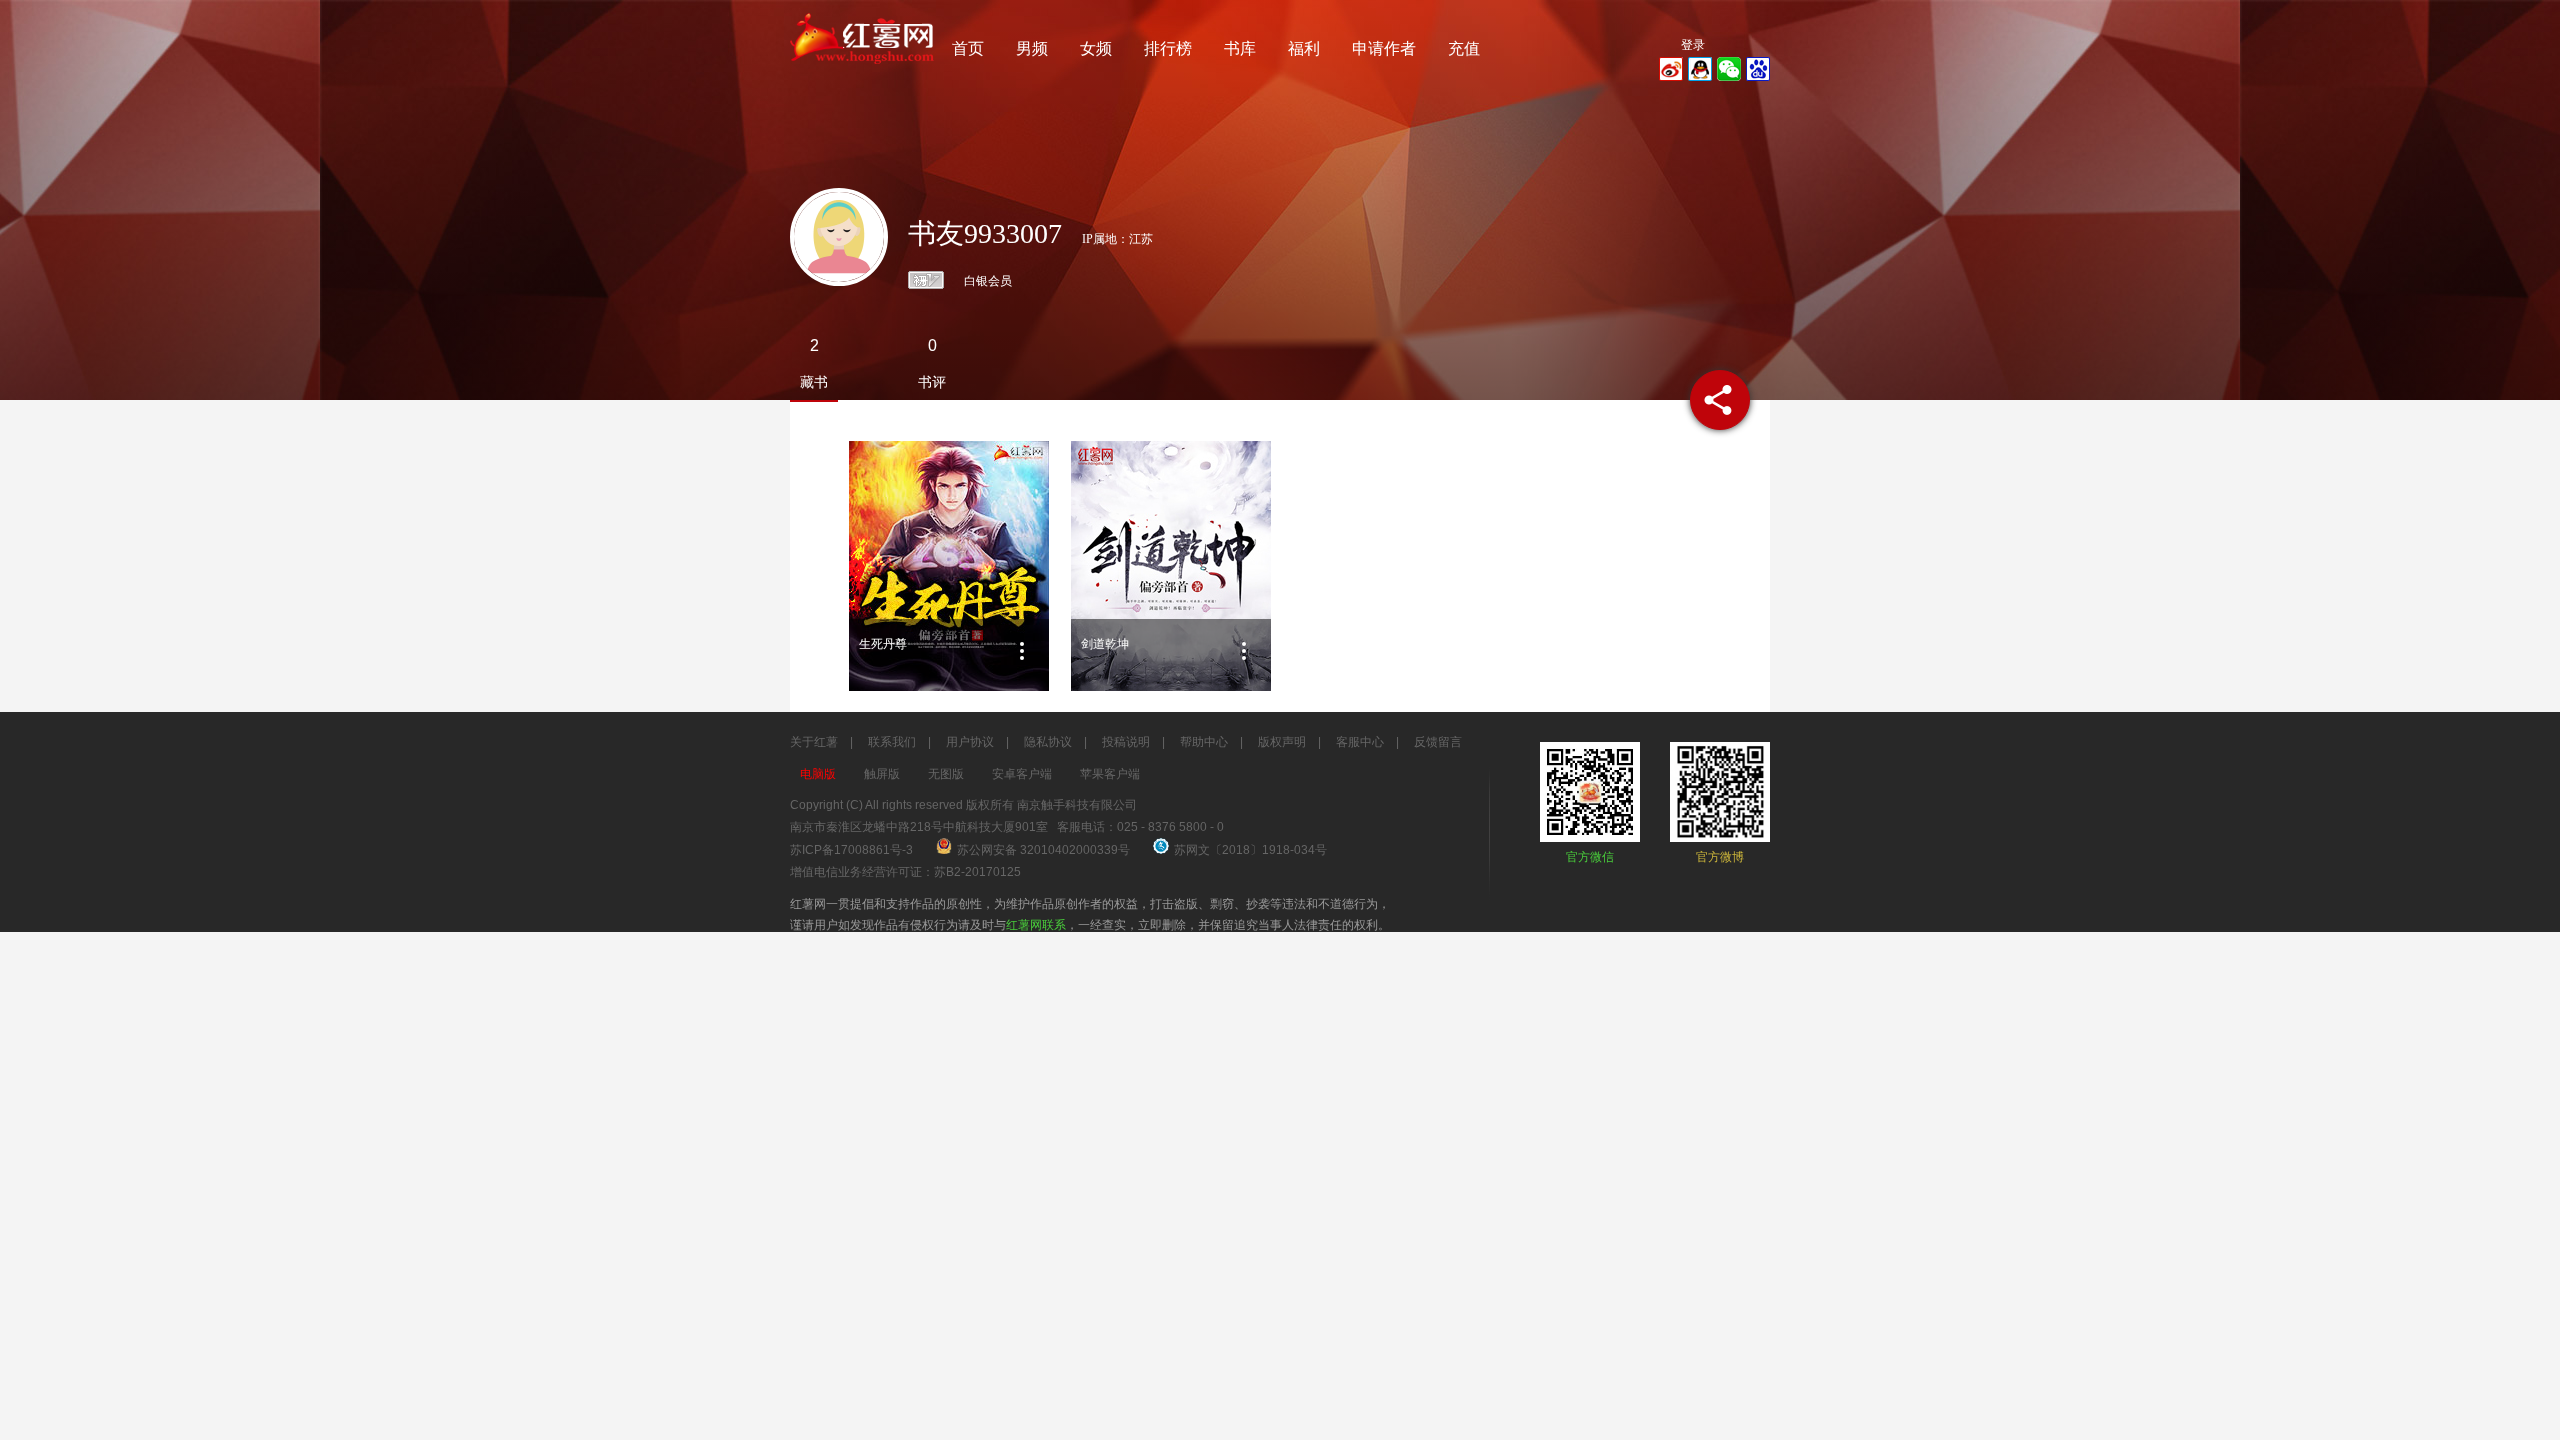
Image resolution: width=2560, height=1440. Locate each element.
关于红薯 (814, 742)
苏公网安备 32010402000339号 (1045, 850)
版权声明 (1282, 742)
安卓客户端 (1022, 774)
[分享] (1720, 400)
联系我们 (892, 742)
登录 (1693, 45)
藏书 (814, 382)
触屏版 (882, 774)
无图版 (946, 774)
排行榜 (1168, 48)
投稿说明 (1126, 742)
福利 (1304, 48)
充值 (1464, 48)
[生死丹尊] (949, 566)
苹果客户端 (1110, 774)
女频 (1096, 48)
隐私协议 (1048, 742)
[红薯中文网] (863, 70)
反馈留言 (1438, 742)
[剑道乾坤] (1171, 566)
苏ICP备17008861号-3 (851, 850)
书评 (932, 382)
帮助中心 (1204, 742)
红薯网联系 (1036, 925)
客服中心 (1360, 742)
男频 (1032, 48)
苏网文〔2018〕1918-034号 (1250, 850)
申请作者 (1384, 48)
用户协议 (970, 742)
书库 (1240, 48)
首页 (968, 48)
